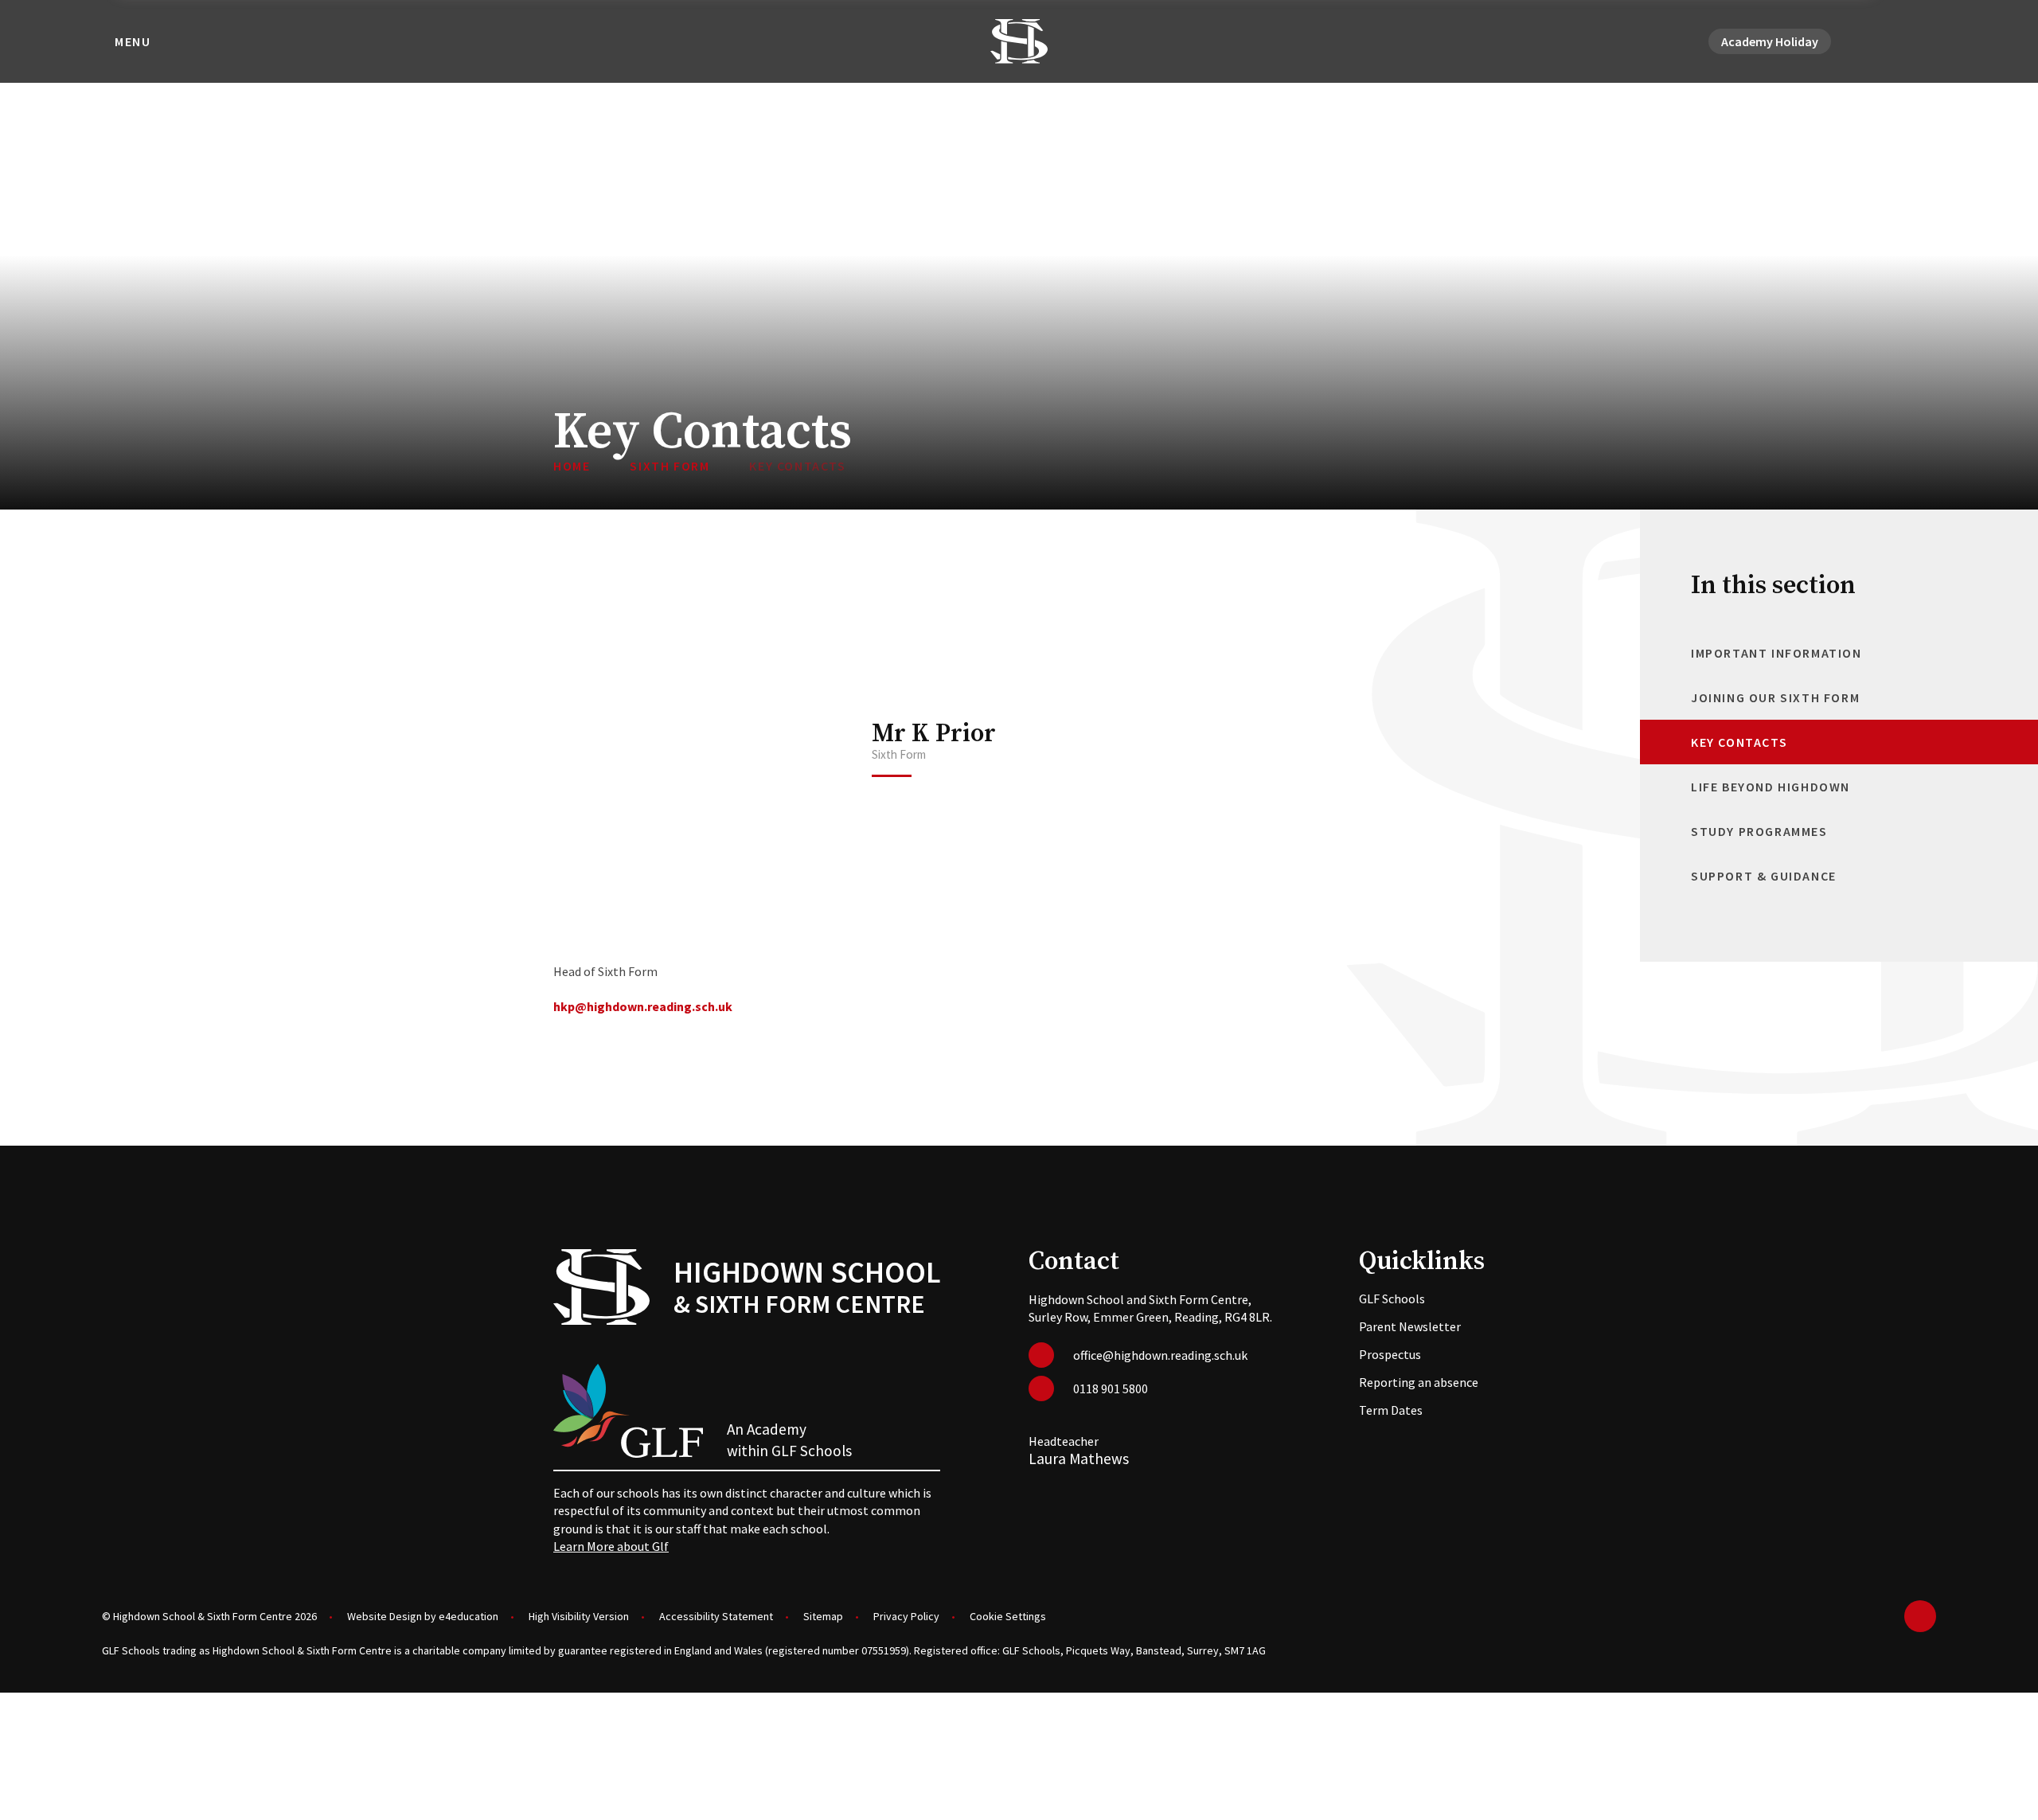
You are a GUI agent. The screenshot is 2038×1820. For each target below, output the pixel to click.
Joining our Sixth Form (1775, 697)
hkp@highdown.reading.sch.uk (643, 1006)
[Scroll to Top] (1920, 1616)
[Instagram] (1907, 41)
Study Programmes (1759, 831)
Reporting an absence (1419, 1382)
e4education (469, 1616)
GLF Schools (1392, 1299)
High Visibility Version (579, 1616)
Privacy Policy (906, 1616)
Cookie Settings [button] (1008, 1616)
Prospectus (1390, 1354)
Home (572, 466)
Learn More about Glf (611, 1546)
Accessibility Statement (716, 1616)
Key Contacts (797, 466)
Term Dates (1391, 1410)
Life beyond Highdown (1771, 787)
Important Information (1776, 653)
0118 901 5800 (1111, 1388)
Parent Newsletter (1410, 1326)
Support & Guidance (1764, 876)
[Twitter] (1869, 41)
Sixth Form (670, 466)
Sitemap (823, 1616)
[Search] (1927, 41)
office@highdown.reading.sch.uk (1160, 1355)
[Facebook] (1888, 41)
